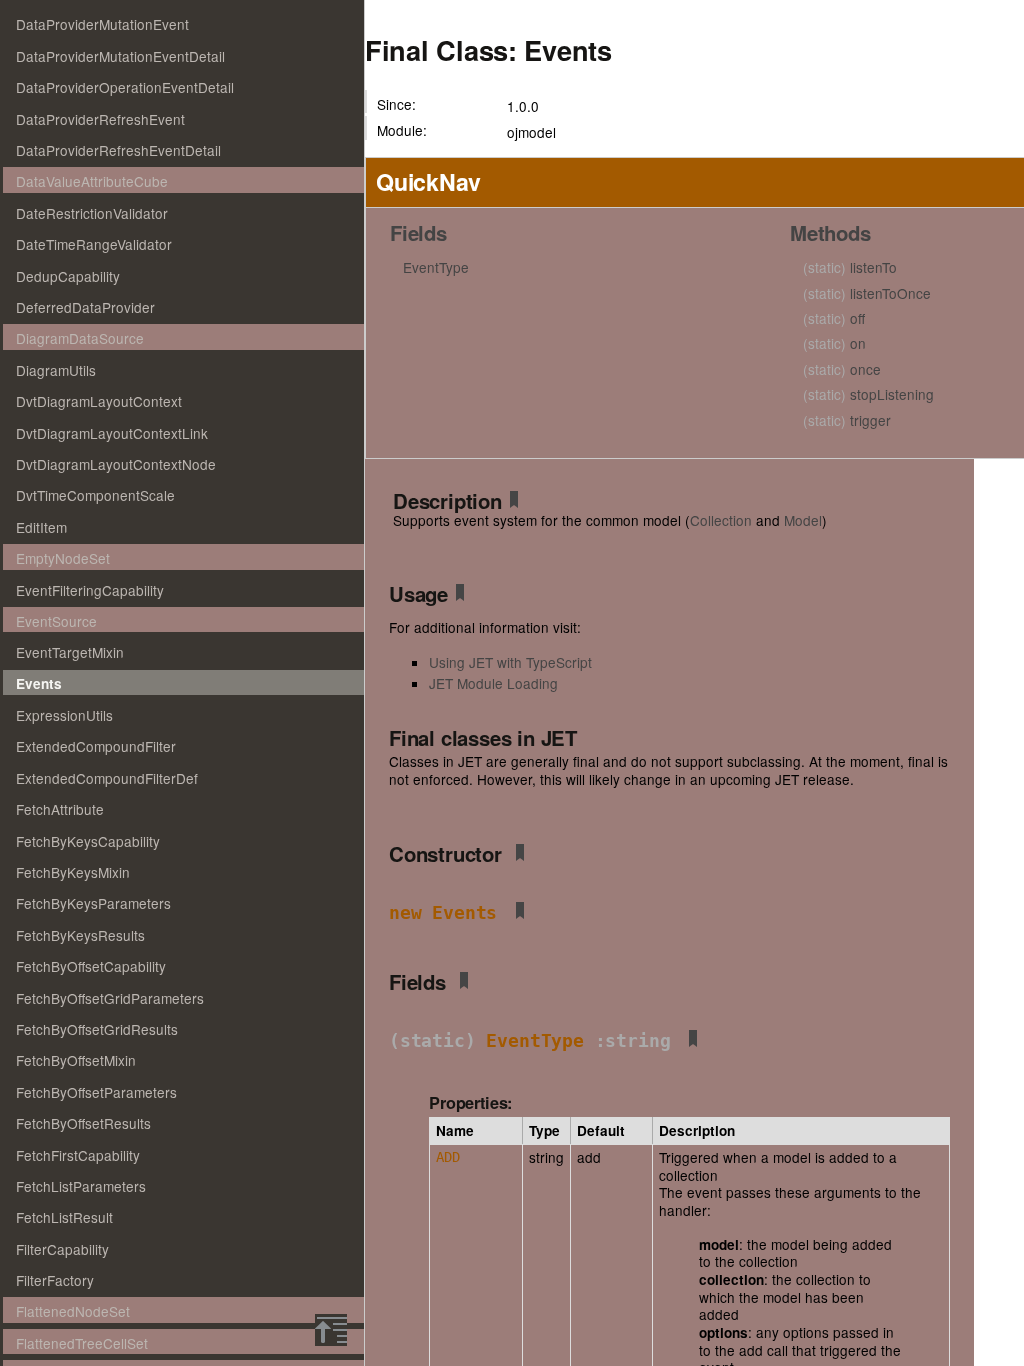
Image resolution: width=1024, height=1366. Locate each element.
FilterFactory (55, 1280)
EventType (436, 267)
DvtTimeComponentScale (95, 495)
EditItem (41, 527)
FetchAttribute (60, 809)
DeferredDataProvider (85, 307)
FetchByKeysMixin (73, 872)
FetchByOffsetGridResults (97, 1029)
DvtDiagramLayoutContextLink (112, 433)
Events (39, 683)
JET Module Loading (493, 683)
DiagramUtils (56, 370)
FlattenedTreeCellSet (82, 1343)
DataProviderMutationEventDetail (120, 56)
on (834, 343)
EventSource (56, 621)
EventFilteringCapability (90, 590)
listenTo (850, 267)
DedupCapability (68, 276)
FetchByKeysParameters (93, 903)
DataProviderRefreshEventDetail (118, 150)
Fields (418, 232)
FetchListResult (64, 1217)
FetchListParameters (81, 1186)
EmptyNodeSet (63, 558)
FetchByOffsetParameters (96, 1092)
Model (803, 520)
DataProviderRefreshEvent (100, 119)
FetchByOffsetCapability (91, 966)
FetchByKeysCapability (88, 841)
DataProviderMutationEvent (102, 24)
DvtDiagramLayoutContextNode (116, 464)
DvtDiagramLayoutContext (99, 401)
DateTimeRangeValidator (94, 244)
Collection (721, 520)
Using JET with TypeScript (510, 662)
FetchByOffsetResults (83, 1123)
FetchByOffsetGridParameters (110, 998)
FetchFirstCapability (78, 1155)
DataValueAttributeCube (92, 181)
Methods (830, 232)
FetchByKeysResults (80, 935)
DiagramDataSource (80, 338)
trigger (847, 420)
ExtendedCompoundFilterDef (107, 778)
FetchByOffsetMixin (76, 1060)
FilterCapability (62, 1249)
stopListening (868, 394)
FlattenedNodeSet (73, 1311)
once (842, 369)
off (834, 318)
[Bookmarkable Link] (514, 503)
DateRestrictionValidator (92, 213)
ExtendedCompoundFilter (96, 746)
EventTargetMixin (70, 652)
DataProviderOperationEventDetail (125, 87)
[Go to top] (331, 1330)
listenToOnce (867, 293)
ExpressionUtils (64, 715)
